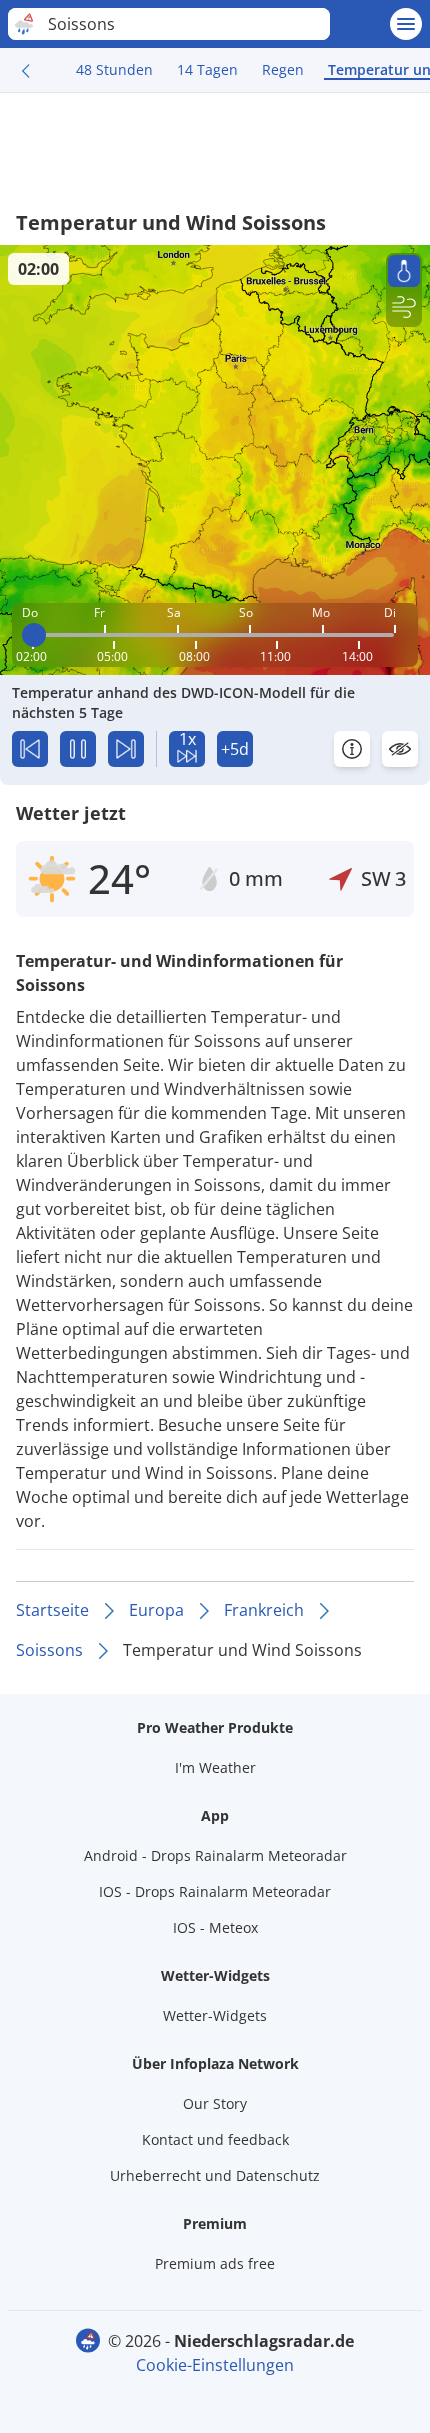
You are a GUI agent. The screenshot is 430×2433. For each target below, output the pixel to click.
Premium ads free (215, 2263)
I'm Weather (215, 1767)
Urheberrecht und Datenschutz (215, 2175)
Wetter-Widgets (215, 2015)
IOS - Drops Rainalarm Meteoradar (215, 1891)
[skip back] (30, 749)
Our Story (215, 2103)
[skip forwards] (126, 749)
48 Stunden (114, 69)
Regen (283, 69)
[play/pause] (78, 749)
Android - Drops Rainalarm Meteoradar (215, 1855)
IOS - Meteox (215, 1927)
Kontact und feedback (215, 2139)
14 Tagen (207, 69)
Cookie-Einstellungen (215, 2365)
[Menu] (406, 24)
